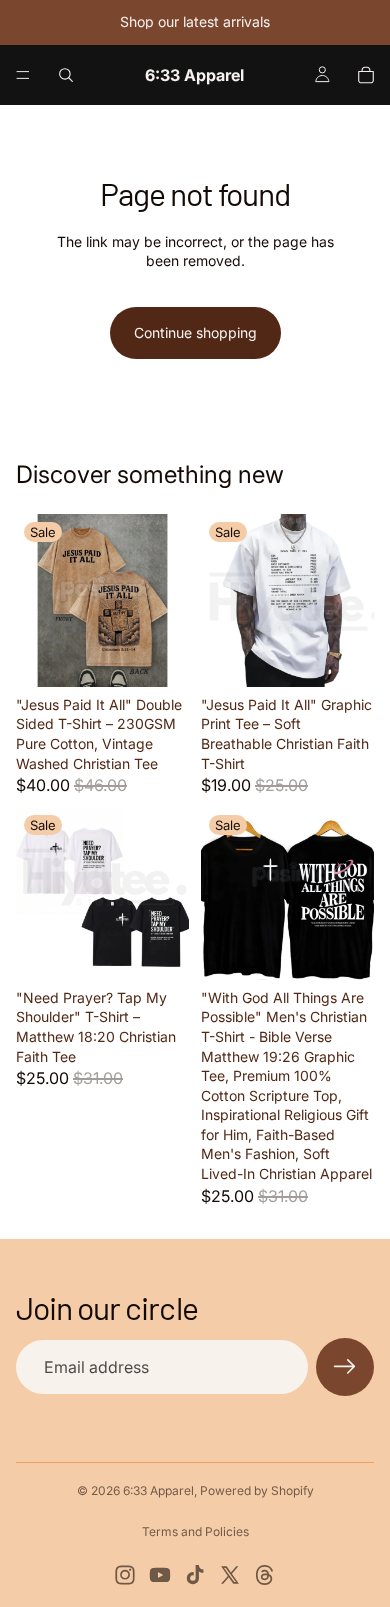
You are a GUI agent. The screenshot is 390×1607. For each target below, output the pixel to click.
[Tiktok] (195, 1575)
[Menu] (23, 75)
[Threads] (265, 1575)
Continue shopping (195, 332)
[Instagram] (125, 1575)
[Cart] (366, 75)
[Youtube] (160, 1575)
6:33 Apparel (158, 1490)
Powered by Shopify (257, 1490)
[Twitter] (230, 1575)
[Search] (66, 75)
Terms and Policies (195, 1531)
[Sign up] (345, 1367)
